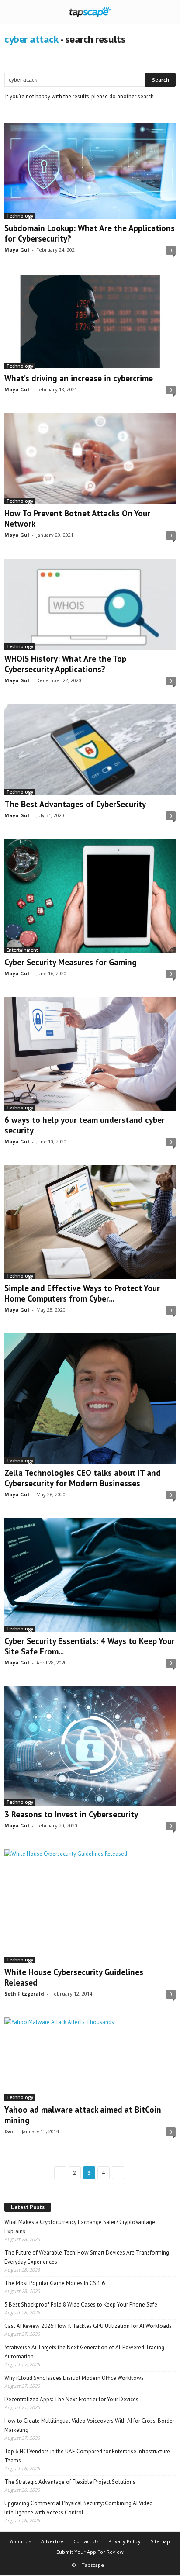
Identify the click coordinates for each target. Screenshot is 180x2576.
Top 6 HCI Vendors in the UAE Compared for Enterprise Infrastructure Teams (87, 2456)
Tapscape (93, 2565)
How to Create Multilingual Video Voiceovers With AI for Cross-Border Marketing (89, 2425)
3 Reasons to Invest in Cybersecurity (71, 1814)
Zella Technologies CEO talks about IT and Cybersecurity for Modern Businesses (83, 1478)
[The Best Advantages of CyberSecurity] (90, 750)
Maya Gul (17, 250)
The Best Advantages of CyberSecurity (75, 804)
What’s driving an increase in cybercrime (79, 378)
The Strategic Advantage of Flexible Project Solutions (70, 2482)
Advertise (52, 2541)
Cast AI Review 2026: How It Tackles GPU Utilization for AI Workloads (88, 2326)
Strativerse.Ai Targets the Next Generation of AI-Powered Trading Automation (84, 2352)
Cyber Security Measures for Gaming (71, 962)
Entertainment (22, 950)
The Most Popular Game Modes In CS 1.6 (55, 2283)
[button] (166, 12)
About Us (21, 2541)
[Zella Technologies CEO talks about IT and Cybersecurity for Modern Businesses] (90, 1399)
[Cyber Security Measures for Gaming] (90, 896)
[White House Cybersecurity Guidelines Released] (90, 1906)
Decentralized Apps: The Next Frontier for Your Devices (71, 2399)
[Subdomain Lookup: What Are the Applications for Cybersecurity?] (90, 171)
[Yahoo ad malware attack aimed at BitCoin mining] (90, 2059)
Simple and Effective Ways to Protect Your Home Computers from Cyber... (82, 1293)
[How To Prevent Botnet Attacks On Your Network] (90, 459)
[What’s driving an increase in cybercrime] (90, 322)
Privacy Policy (125, 2541)
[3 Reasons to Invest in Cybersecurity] (90, 1746)
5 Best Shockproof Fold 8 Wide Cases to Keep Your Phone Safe (81, 2305)
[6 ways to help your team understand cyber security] (90, 1054)
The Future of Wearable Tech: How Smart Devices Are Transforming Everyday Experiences (87, 2257)
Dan (10, 2131)
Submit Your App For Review (90, 2552)
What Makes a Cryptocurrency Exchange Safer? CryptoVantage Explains (80, 2227)
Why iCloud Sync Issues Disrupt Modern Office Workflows (74, 2378)
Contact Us (86, 2541)
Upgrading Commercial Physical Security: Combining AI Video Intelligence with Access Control (79, 2508)
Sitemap (160, 2541)
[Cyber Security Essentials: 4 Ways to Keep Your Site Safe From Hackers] (90, 1575)
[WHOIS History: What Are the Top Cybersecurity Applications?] (90, 604)
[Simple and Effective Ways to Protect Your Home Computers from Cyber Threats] (90, 1222)
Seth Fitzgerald (24, 1994)
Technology (20, 216)
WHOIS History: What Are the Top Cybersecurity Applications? (65, 664)
